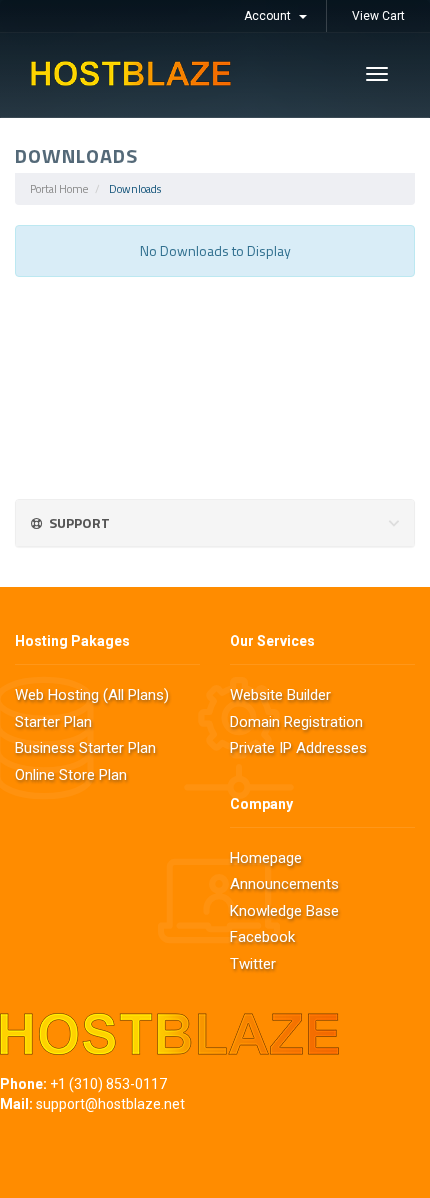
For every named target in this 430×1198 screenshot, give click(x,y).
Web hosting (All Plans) (92, 695)
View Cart (378, 16)
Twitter (253, 964)
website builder (280, 695)
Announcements (284, 884)
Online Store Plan (71, 775)
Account (270, 16)
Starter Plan (53, 722)
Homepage (266, 858)
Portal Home (59, 188)
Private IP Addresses (298, 748)
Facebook (262, 937)
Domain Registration (296, 722)
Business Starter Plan (85, 748)
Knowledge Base (284, 911)
